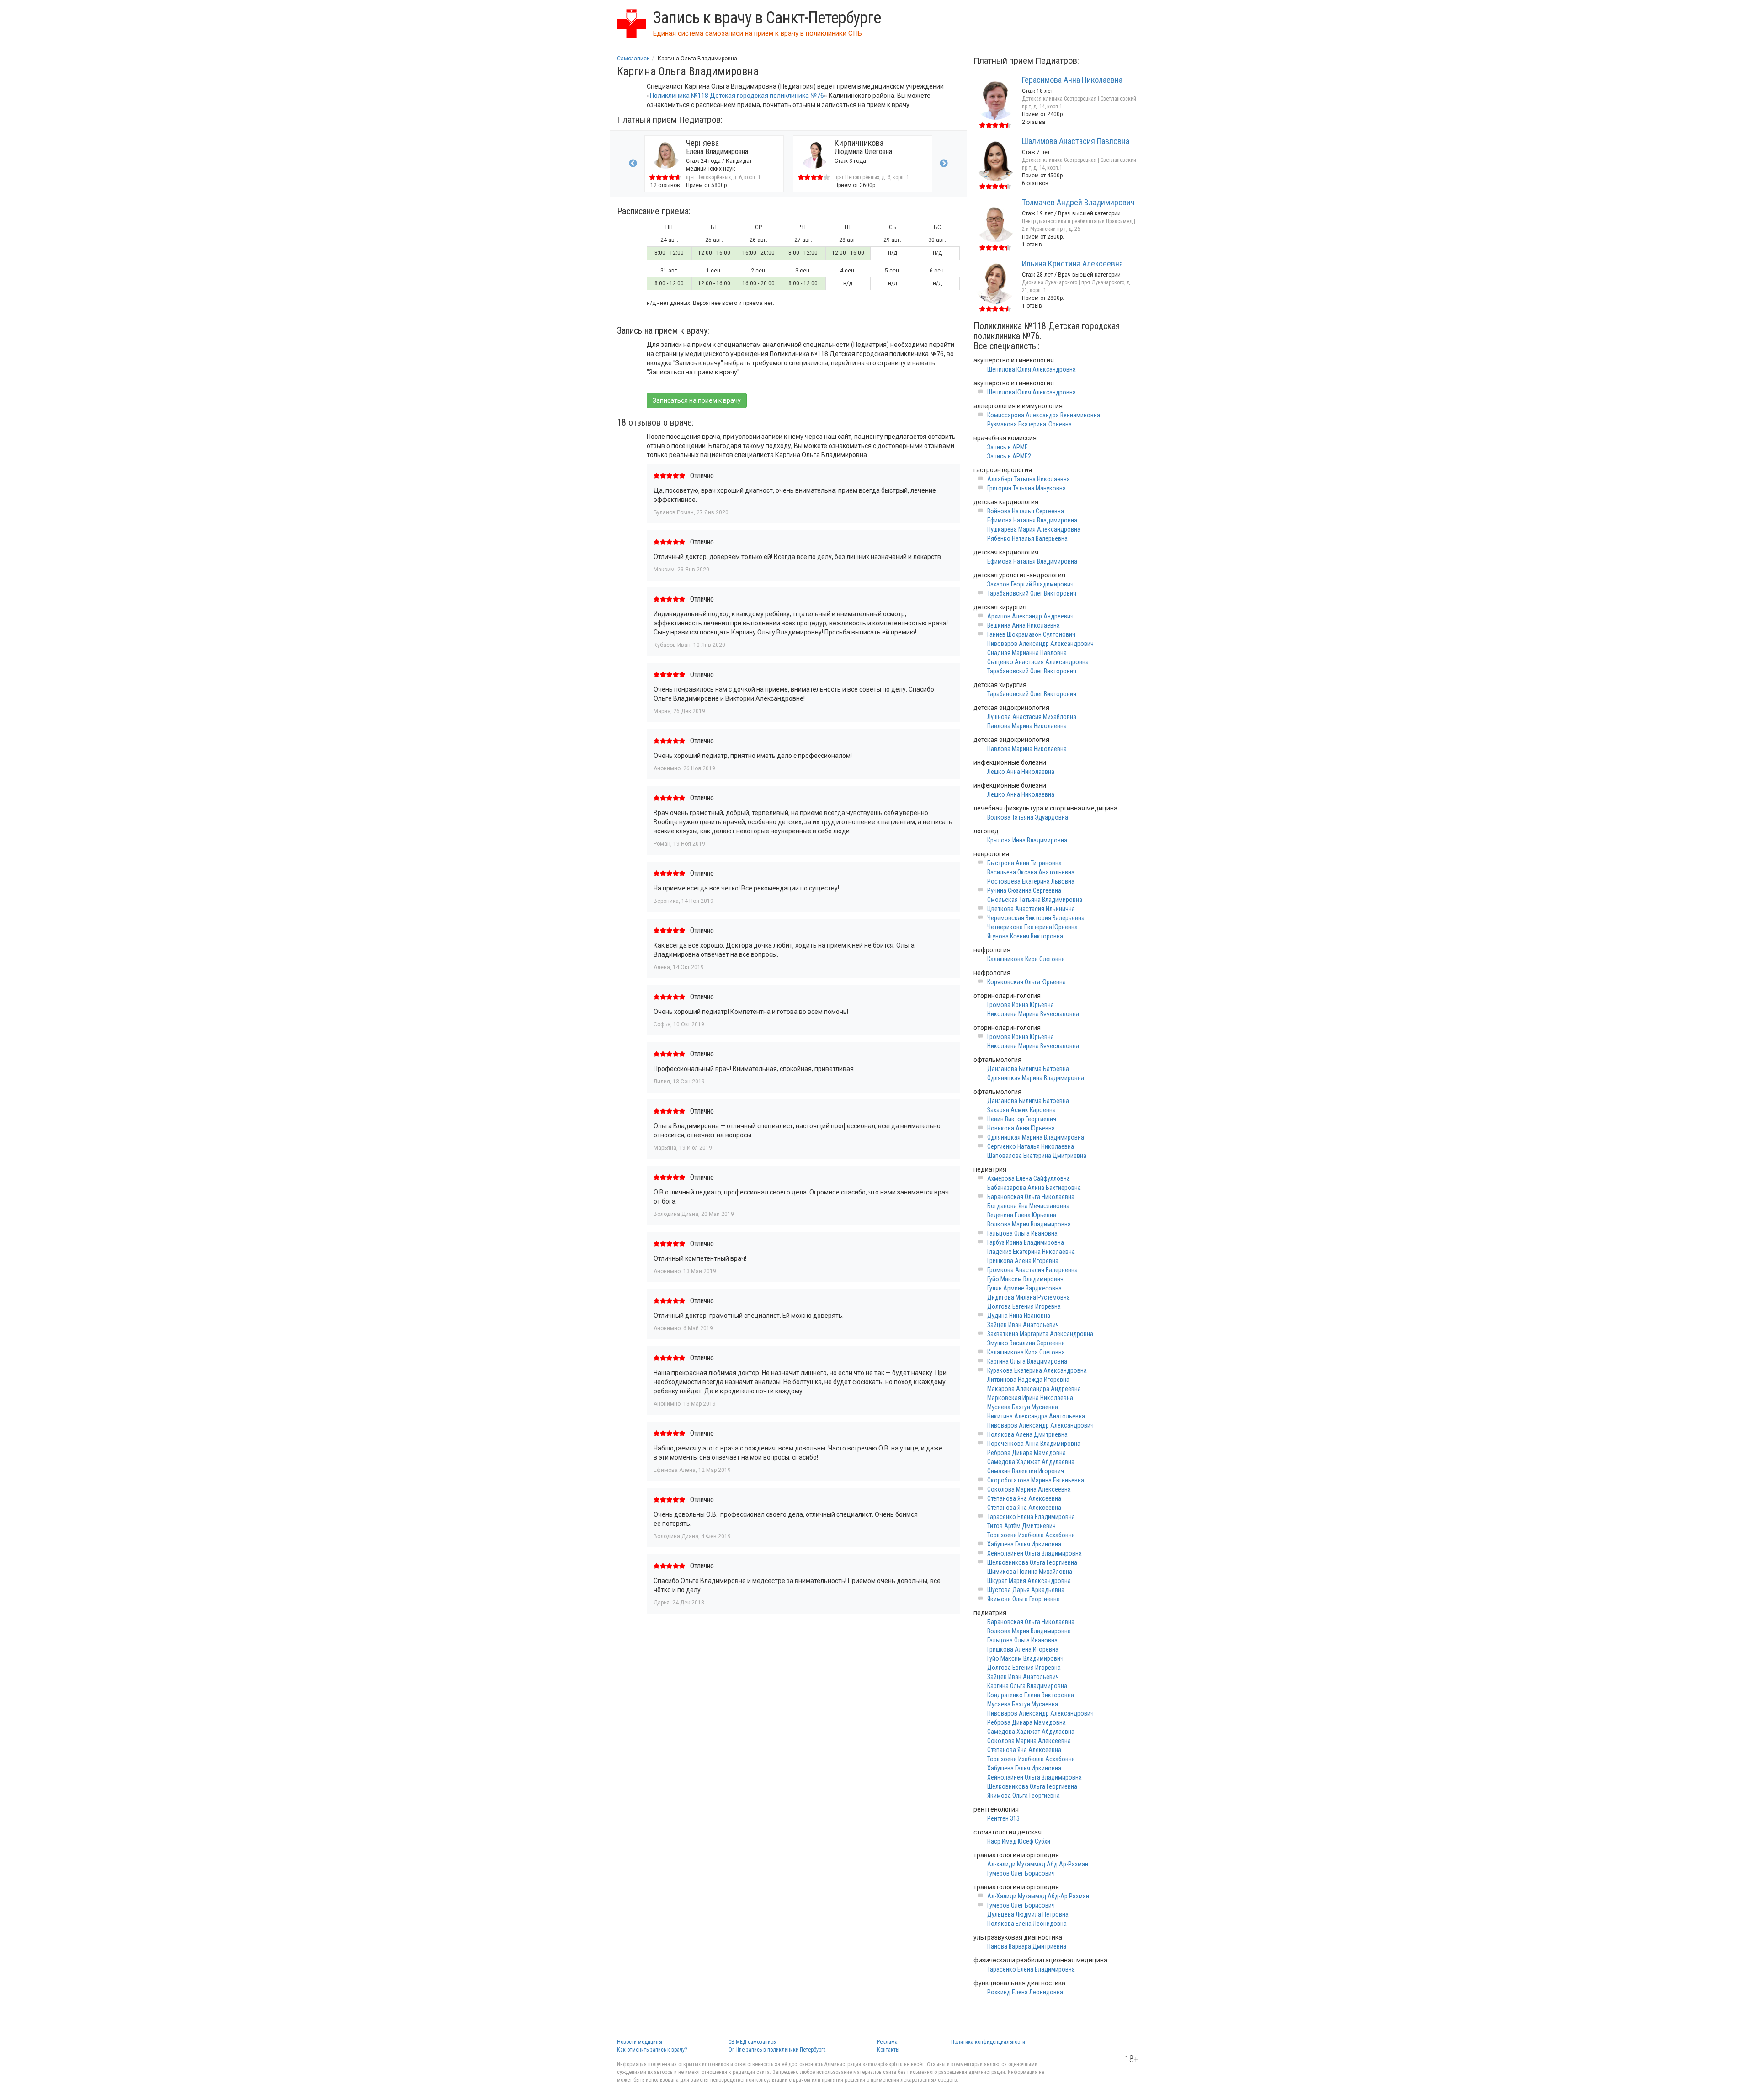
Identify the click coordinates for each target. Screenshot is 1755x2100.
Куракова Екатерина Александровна (1037, 1370)
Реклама (887, 2042)
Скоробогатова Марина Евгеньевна (1036, 1480)
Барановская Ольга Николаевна (1031, 1197)
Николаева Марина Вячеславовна (1033, 1014)
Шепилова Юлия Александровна (1032, 369)
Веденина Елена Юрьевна (1022, 1215)
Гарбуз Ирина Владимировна (1026, 1242)
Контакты (888, 2050)
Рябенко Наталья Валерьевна (1027, 538)
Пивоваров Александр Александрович (1040, 644)
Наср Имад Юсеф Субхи (1019, 1841)
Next (944, 164)
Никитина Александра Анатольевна (1036, 1416)
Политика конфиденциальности (988, 2042)
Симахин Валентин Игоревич (1026, 1471)
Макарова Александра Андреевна (1034, 1389)
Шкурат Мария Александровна (1029, 1581)
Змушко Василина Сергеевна (1026, 1343)
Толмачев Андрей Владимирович (1078, 202)
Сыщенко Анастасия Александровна (1038, 662)
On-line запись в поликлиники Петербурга (777, 2050)
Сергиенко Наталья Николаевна (1031, 1146)
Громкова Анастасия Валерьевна (1032, 1270)
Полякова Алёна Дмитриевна (1027, 1434)
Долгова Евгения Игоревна (1024, 1306)
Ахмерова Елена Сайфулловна (1029, 1178)
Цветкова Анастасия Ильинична (1031, 909)
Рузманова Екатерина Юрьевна (1029, 424)
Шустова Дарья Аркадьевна (1026, 1590)
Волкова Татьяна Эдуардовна (1028, 817)
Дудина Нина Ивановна (1019, 1316)
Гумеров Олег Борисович (1021, 1873)
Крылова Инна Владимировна (1027, 840)
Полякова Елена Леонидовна (1027, 1924)
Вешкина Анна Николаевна (1024, 625)
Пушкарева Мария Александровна (1034, 529)
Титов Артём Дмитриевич (1021, 1526)
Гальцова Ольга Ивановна (1022, 1233)
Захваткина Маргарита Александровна (1040, 1334)
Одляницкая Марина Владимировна (1036, 1078)
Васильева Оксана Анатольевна (1031, 872)
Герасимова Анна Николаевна (1072, 80)
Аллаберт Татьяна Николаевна (1029, 479)
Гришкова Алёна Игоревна (1023, 1261)
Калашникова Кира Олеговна (1026, 959)
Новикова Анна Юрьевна (1021, 1128)
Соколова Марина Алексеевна (1029, 1489)
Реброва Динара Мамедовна (1026, 1453)
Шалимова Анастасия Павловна (1076, 141)
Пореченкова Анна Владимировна (1034, 1444)
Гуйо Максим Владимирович (1025, 1279)
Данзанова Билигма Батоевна (1028, 1069)
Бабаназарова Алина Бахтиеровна (1034, 1188)
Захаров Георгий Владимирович (1030, 584)
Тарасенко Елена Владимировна (1031, 1517)
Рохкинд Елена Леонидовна (1025, 1992)
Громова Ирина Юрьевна (1021, 1005)
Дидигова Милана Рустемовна (1029, 1297)
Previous (633, 164)
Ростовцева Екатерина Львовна (1031, 881)
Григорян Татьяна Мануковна (1026, 488)
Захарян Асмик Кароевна (1021, 1110)
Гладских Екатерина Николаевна (1031, 1252)
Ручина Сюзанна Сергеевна (1024, 890)
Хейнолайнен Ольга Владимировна (1034, 1553)
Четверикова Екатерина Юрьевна (1032, 927)
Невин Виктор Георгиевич (1022, 1119)
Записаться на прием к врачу (697, 400)
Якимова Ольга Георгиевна (1024, 1599)
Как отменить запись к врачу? (652, 2050)
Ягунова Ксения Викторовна (1025, 936)
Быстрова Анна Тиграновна (1024, 863)
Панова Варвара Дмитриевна (1027, 1946)
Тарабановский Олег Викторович (1032, 593)
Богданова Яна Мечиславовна (1028, 1206)
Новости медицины (640, 2042)
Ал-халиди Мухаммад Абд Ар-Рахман (1038, 1864)
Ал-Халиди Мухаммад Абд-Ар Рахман (1038, 1896)
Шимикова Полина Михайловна (1030, 1572)
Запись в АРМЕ (1008, 447)
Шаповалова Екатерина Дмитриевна (1037, 1156)
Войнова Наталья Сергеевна (1026, 511)
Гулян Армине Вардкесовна (1024, 1288)
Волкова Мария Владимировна (1029, 1224)
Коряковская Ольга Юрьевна (1026, 982)
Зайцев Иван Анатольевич (1023, 1325)
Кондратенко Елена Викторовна (1031, 1695)
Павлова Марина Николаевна (1027, 726)
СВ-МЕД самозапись (752, 2042)
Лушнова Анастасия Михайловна (1032, 717)
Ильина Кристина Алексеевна (1072, 264)
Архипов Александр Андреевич (1030, 616)
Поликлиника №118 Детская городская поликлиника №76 (737, 96)
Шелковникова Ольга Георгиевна (1032, 1562)
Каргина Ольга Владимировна (1027, 1361)
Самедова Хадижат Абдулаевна (1031, 1462)
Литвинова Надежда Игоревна (1028, 1380)
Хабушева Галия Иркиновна (1024, 1544)
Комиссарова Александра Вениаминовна (1044, 415)
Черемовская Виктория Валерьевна (1036, 918)
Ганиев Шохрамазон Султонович (1031, 634)
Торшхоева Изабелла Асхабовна (1031, 1535)
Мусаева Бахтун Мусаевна (1023, 1407)
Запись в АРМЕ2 (1009, 456)
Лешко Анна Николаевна (1021, 772)
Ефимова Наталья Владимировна (1032, 520)
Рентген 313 (1003, 1818)
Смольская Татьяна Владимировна (1035, 900)
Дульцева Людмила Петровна (1028, 1914)
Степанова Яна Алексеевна (1024, 1498)
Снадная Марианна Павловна (1027, 653)
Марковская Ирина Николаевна (1030, 1398)
